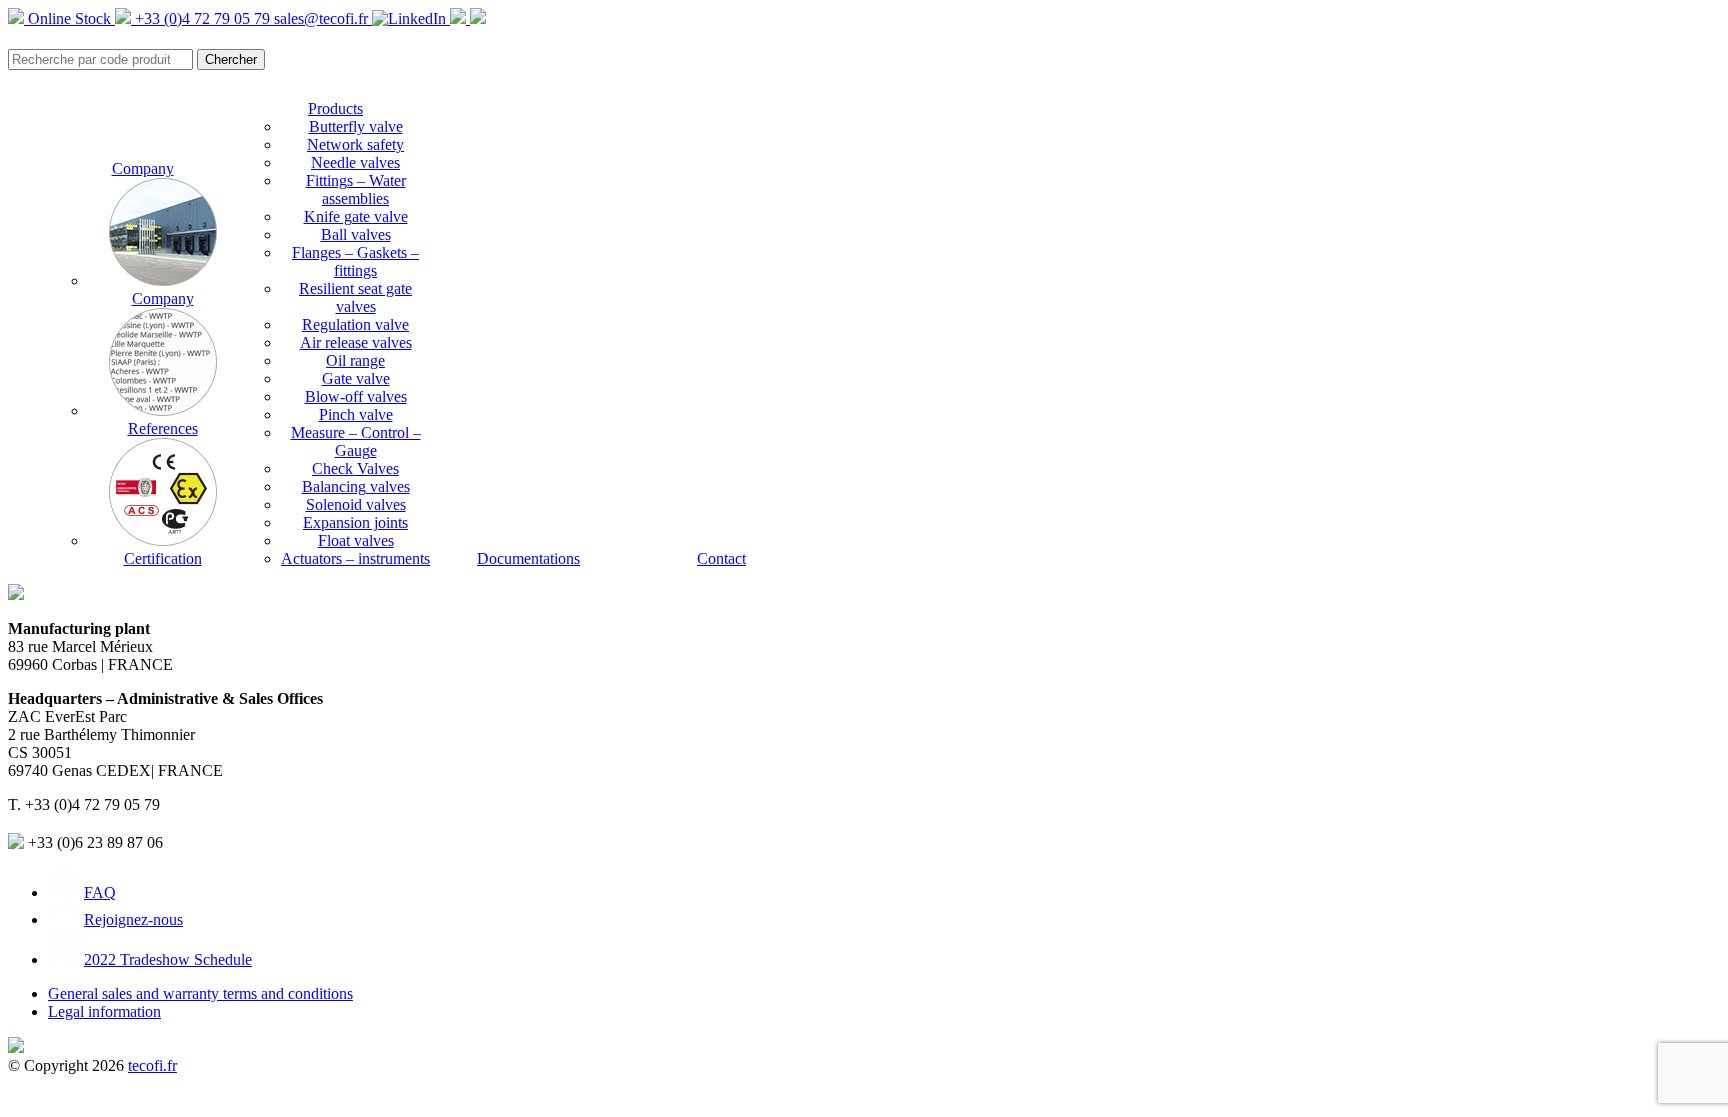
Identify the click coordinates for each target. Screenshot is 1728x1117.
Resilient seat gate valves (355, 297)
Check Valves (355, 468)
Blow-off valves (356, 396)
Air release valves (356, 342)
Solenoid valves (356, 504)
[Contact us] (478, 18)
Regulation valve (355, 324)
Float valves (356, 540)
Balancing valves (356, 486)
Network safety (355, 144)
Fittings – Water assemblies (356, 189)
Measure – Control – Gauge (356, 441)
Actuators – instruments (355, 558)
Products (335, 108)
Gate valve (356, 378)
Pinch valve (356, 414)
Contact (721, 558)
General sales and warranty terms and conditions (200, 993)
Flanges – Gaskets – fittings (355, 261)
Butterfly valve (356, 126)
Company (143, 168)
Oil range (355, 360)
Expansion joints (355, 522)
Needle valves (355, 162)
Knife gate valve (356, 216)
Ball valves (356, 234)
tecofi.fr (152, 1065)
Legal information (104, 1011)
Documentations (528, 558)
